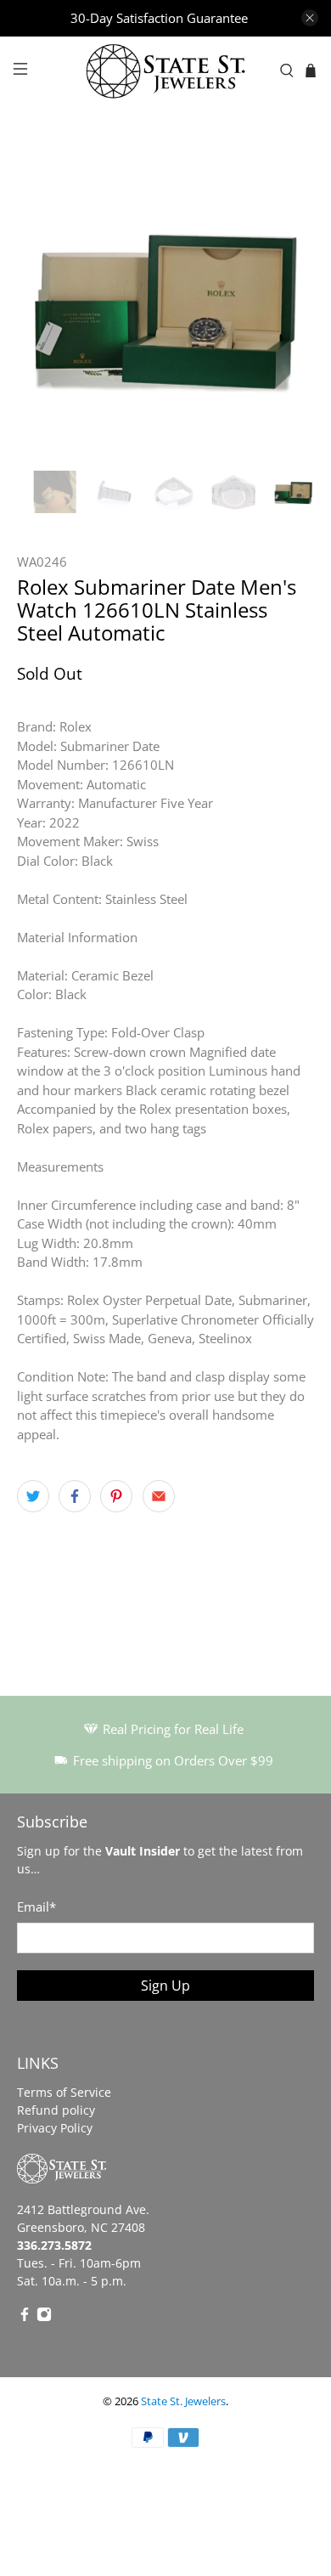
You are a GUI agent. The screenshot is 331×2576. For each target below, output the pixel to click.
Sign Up (165, 1986)
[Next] (287, 305)
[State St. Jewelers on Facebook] (25, 2317)
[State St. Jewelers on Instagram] (44, 2317)
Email (36, 1907)
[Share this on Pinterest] (116, 1496)
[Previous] (44, 305)
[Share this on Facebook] (75, 1496)
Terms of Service (64, 2092)
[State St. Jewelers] (166, 71)
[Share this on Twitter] (33, 1496)
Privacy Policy (55, 2128)
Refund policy (56, 2110)
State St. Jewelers (183, 2401)
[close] (310, 18)
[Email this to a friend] (159, 1496)
